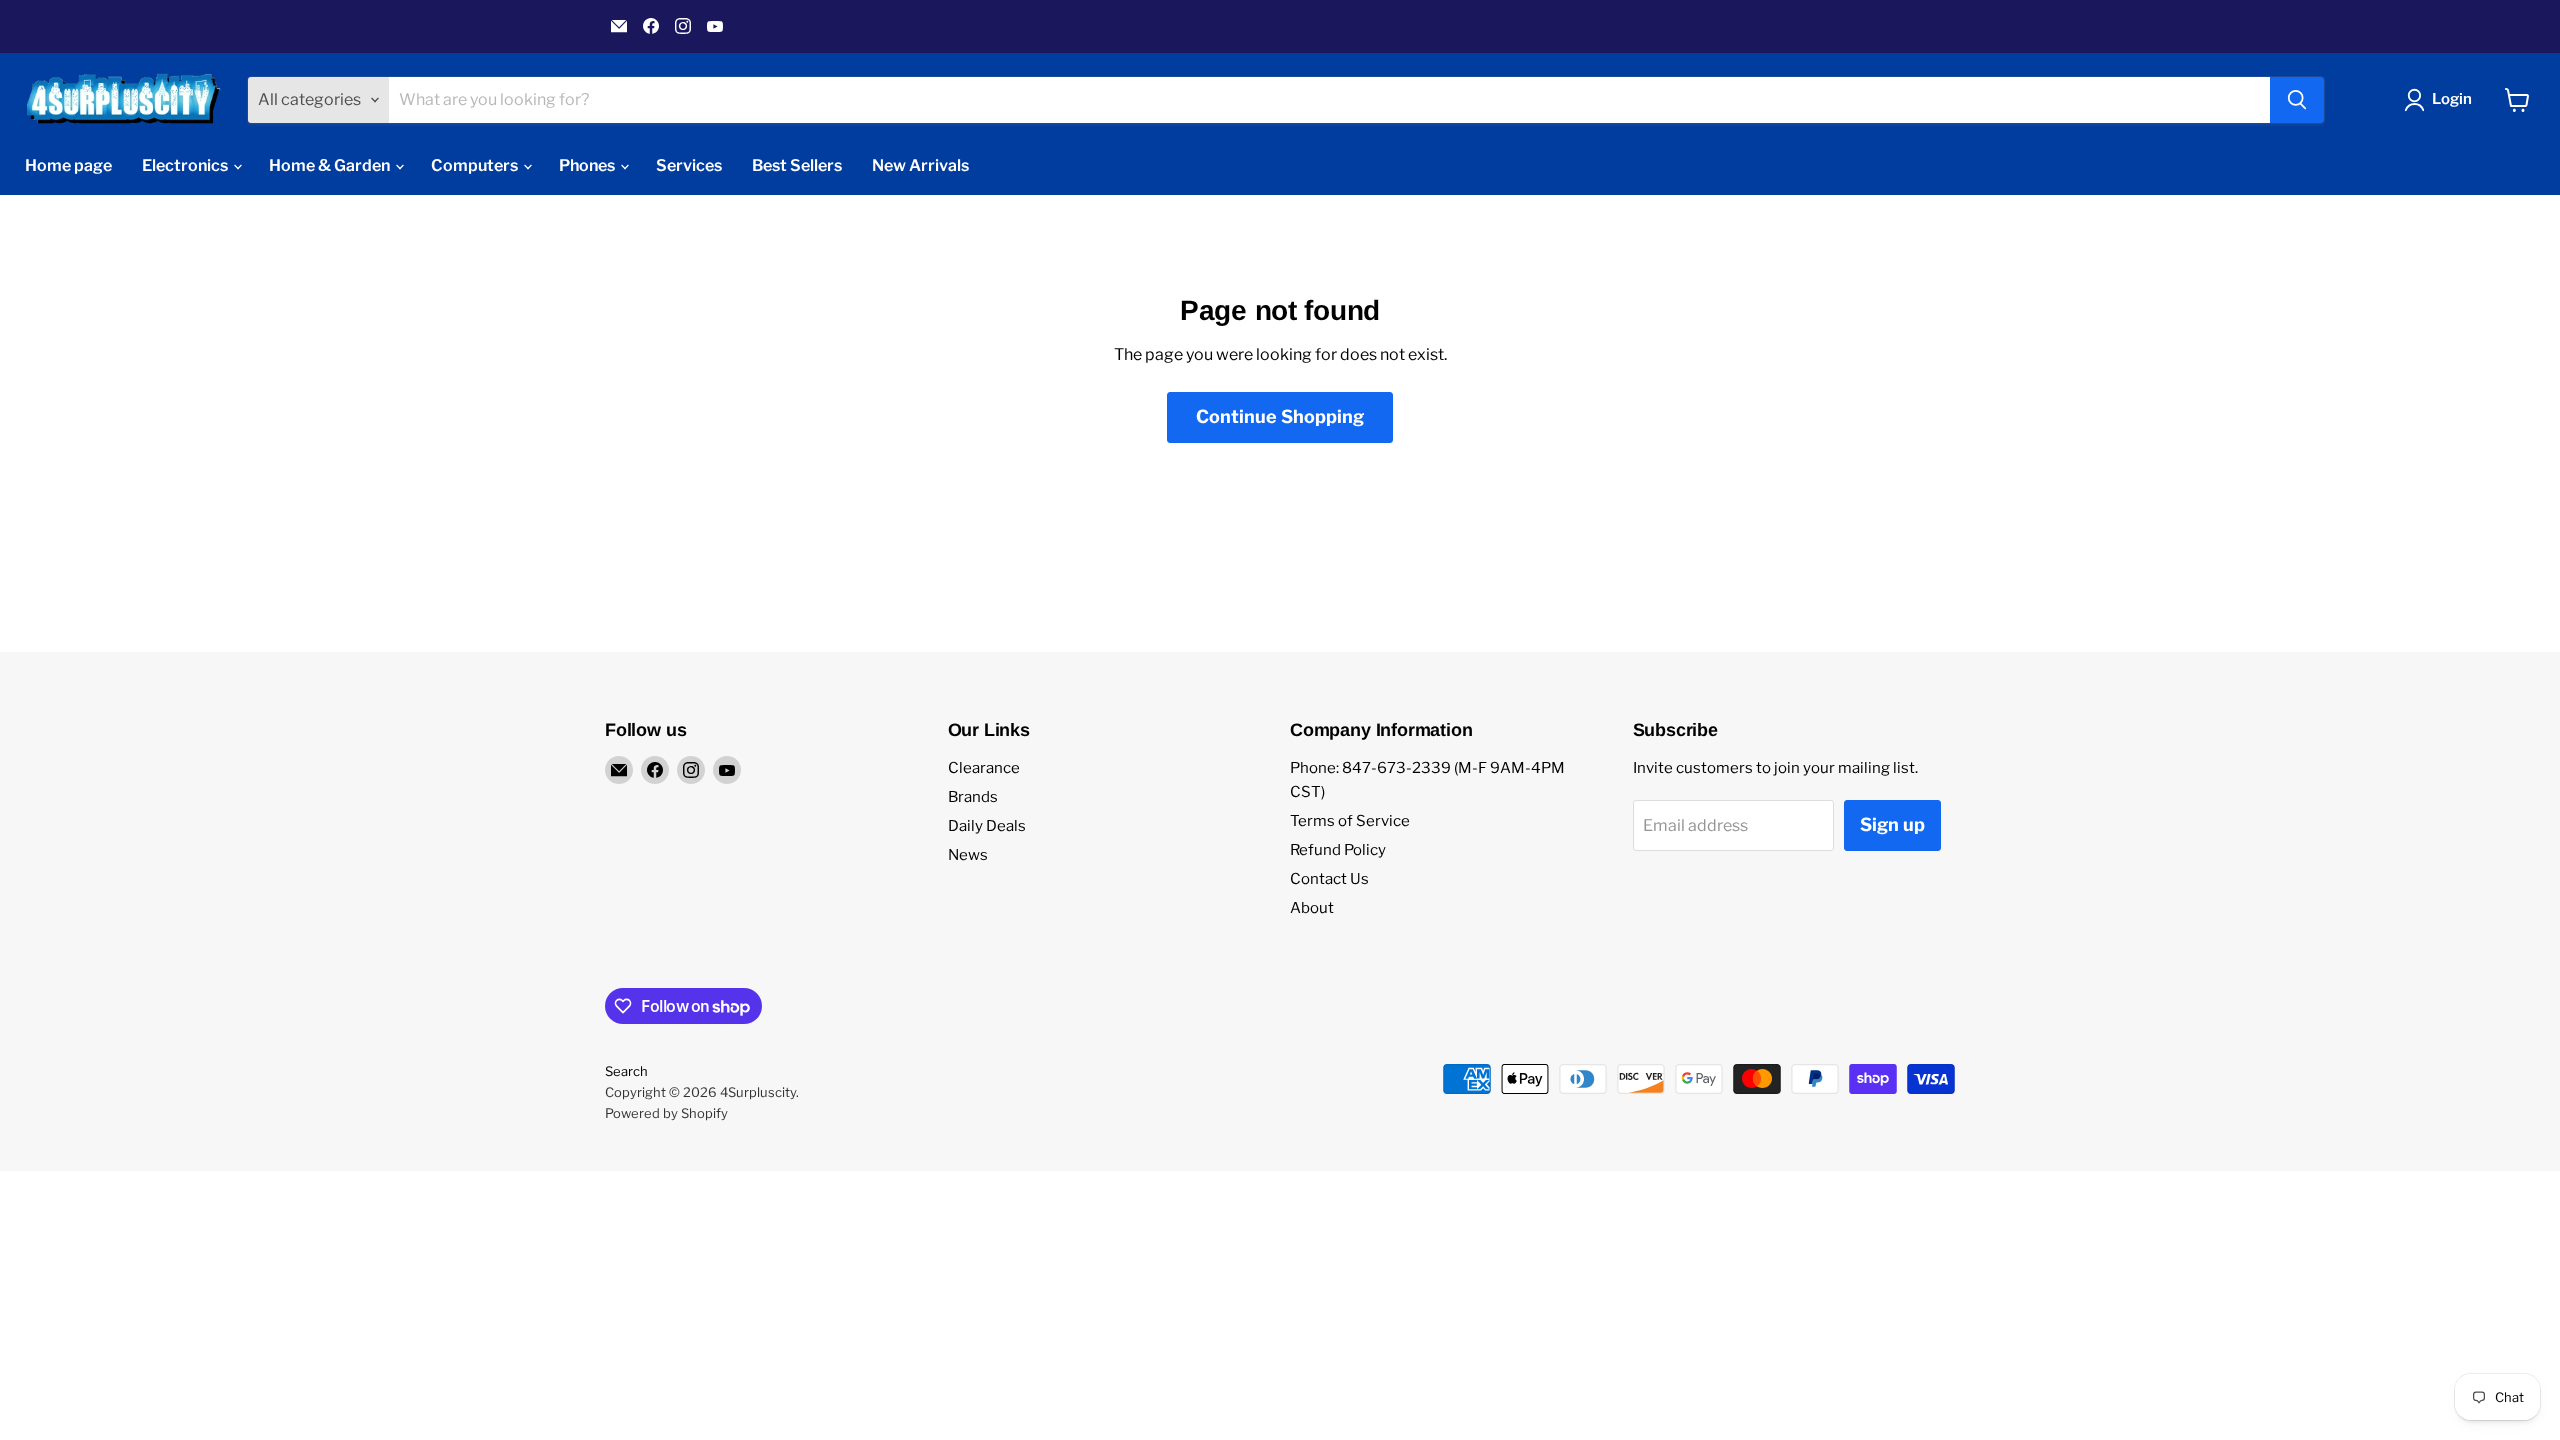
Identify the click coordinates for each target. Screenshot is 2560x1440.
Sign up (1892, 824)
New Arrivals (920, 165)
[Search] (2297, 100)
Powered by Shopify (666, 1113)
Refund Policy (1338, 850)
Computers (476, 165)
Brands (973, 797)
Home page (68, 165)
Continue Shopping (1280, 416)
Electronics (186, 165)
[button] (2442, 100)
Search (626, 1071)
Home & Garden (331, 165)
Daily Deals (987, 826)
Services (689, 165)
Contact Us (1329, 879)
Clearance (984, 768)
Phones (588, 165)
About (1312, 908)
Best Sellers (797, 165)
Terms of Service (1350, 821)
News (968, 855)
